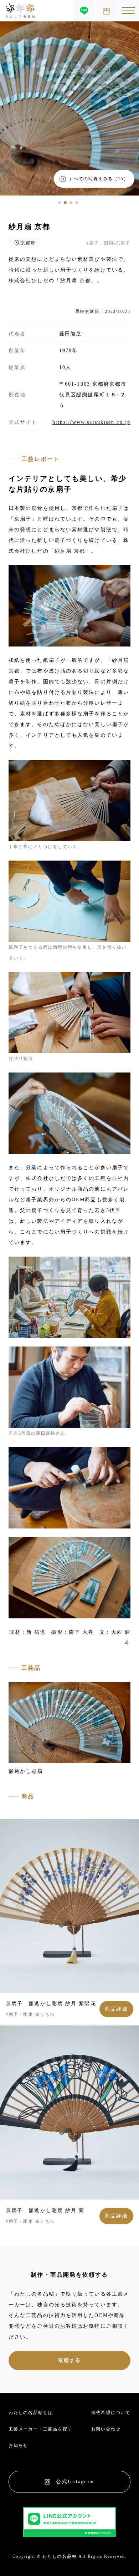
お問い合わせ (106, 2429)
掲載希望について (111, 2413)
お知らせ (18, 2445)
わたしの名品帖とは (31, 2413)
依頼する (69, 2360)
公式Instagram (75, 2482)
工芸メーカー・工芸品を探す (40, 2429)
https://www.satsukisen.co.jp (91, 422)
